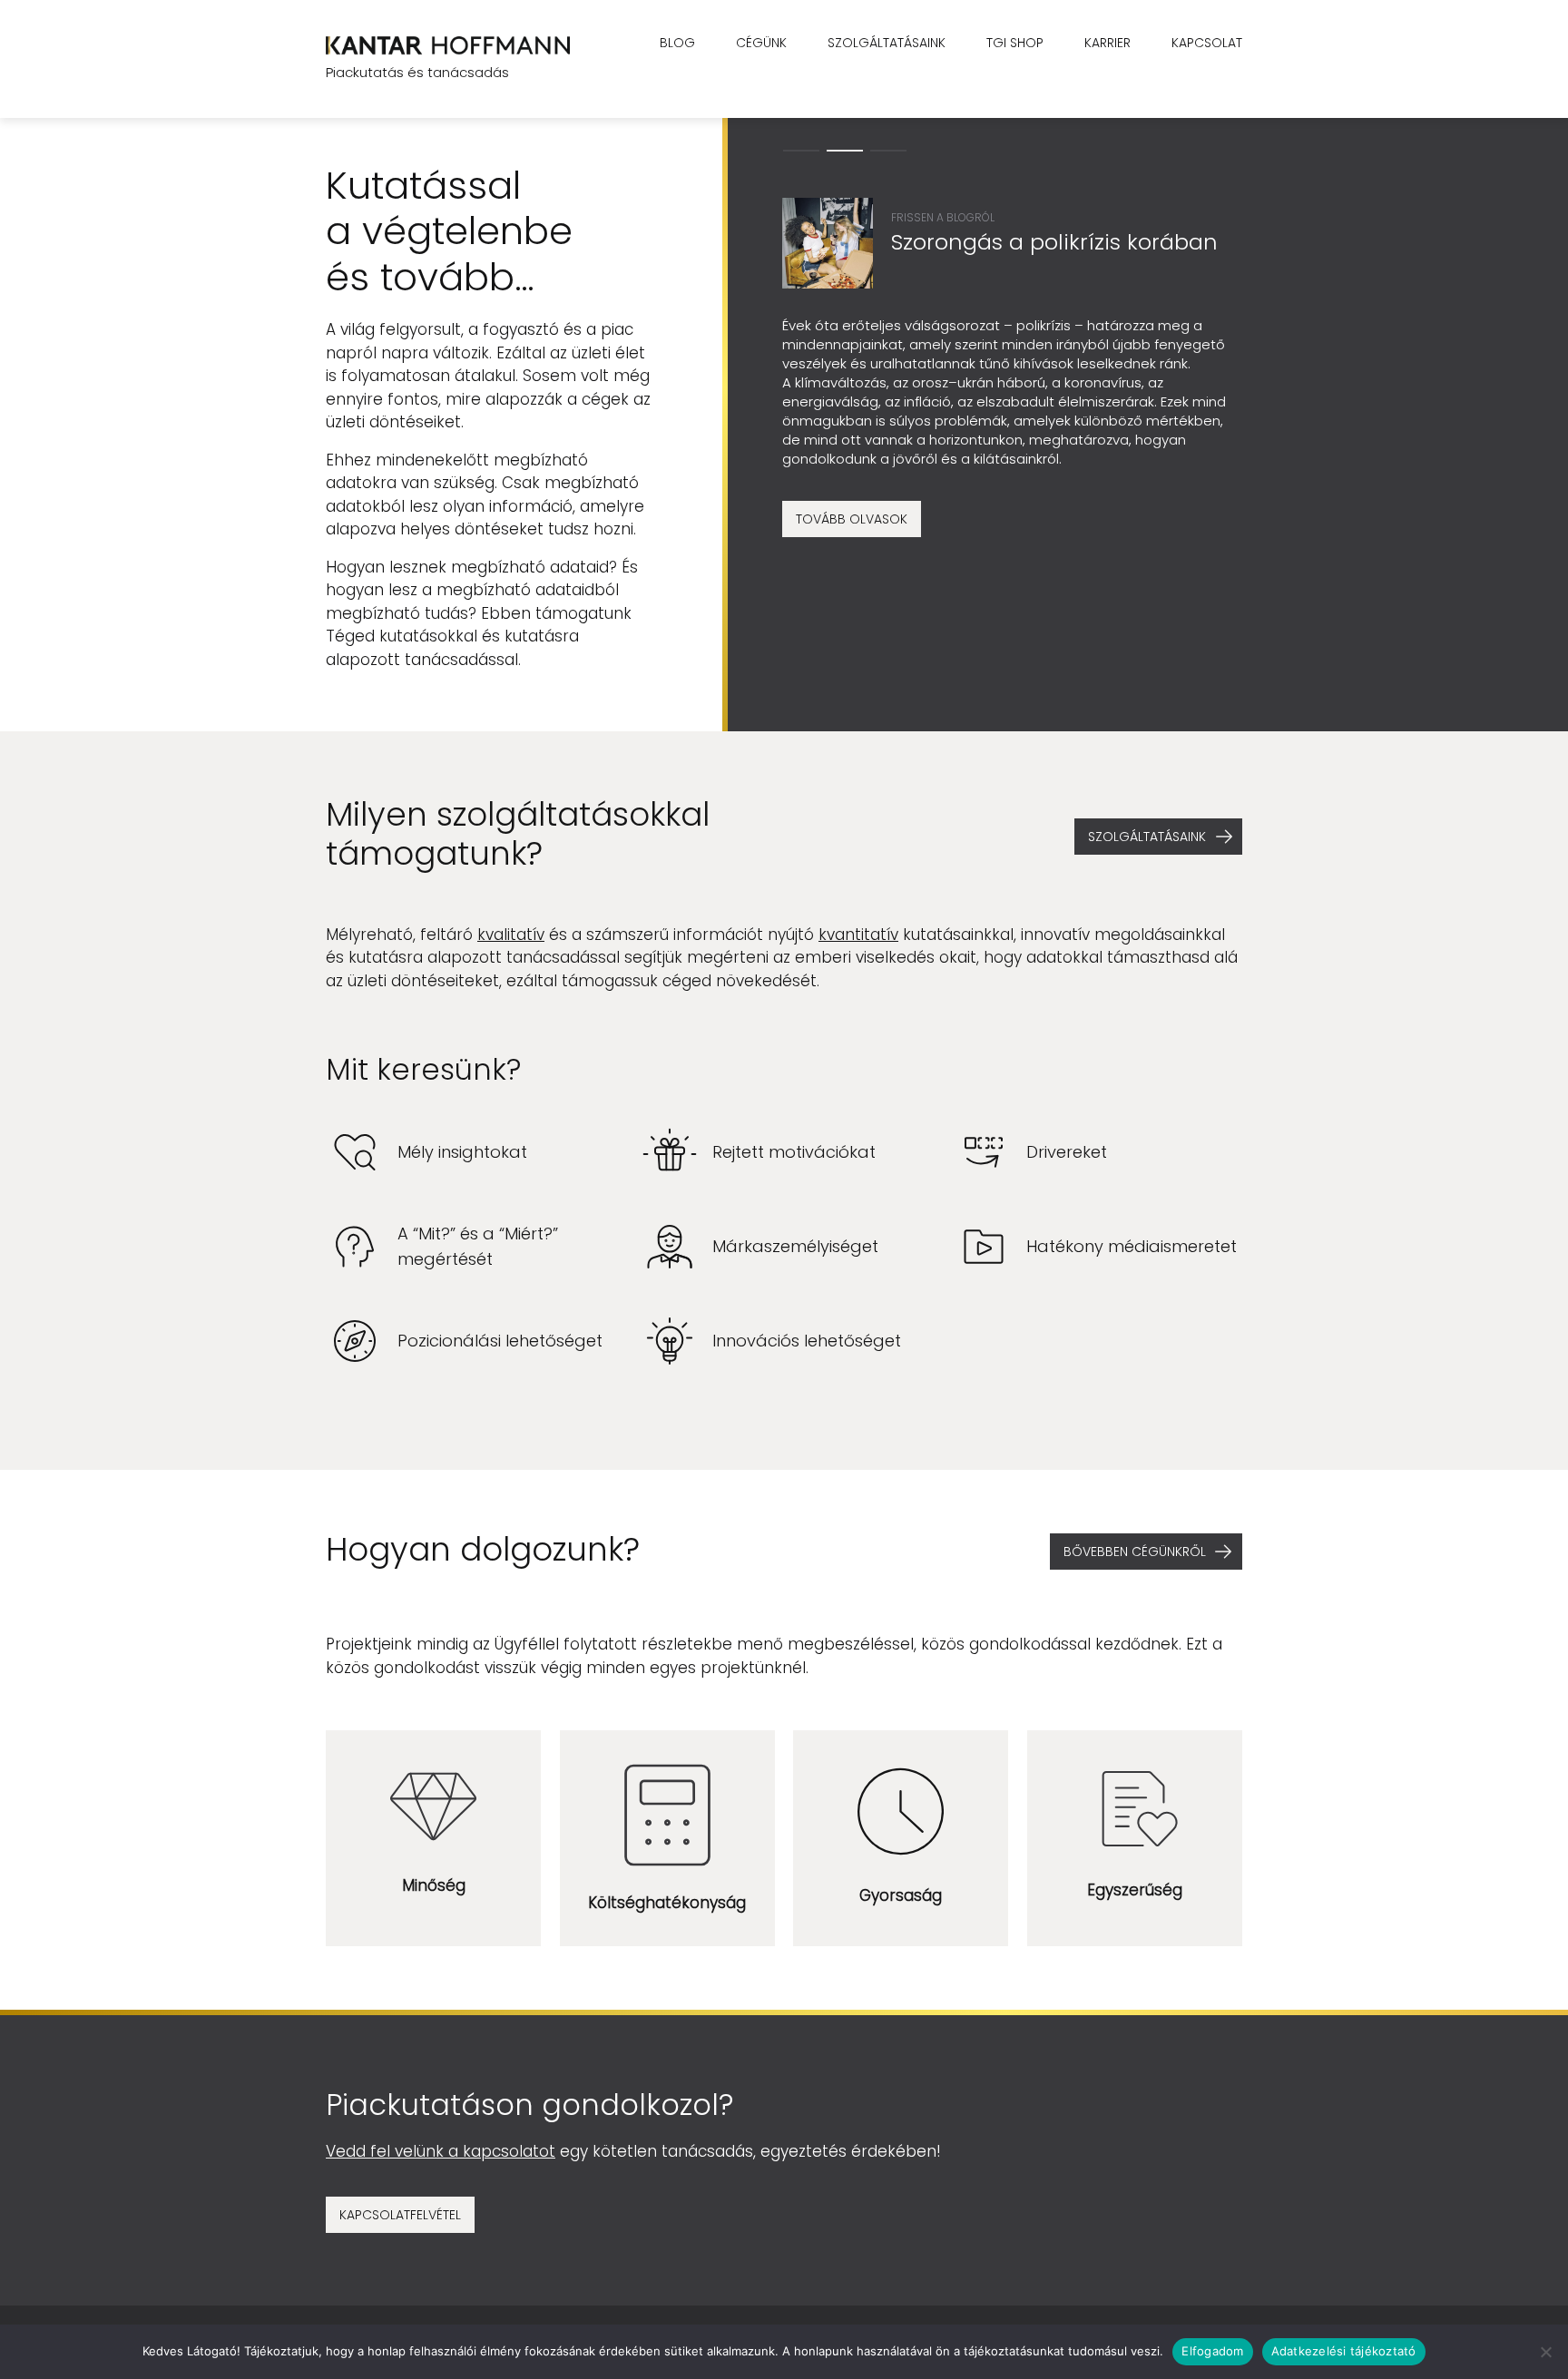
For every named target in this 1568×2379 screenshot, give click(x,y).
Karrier (1107, 43)
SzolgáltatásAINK (1147, 837)
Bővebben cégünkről (1135, 1552)
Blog (677, 43)
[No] (1545, 2352)
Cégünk (761, 43)
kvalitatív (511, 935)
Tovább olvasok (852, 519)
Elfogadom (1212, 2351)
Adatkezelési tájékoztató (1344, 2351)
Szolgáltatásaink (887, 43)
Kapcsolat (1207, 43)
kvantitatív (858, 935)
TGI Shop (1015, 43)
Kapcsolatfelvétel (400, 2215)
